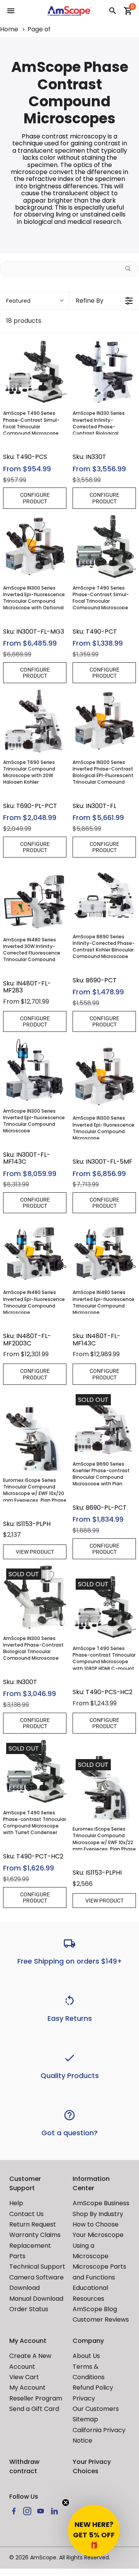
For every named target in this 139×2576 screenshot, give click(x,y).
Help (16, 2203)
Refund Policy (93, 2388)
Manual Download (36, 2299)
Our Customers (96, 2409)
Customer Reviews (101, 2319)
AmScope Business (101, 2203)
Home (9, 29)
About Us (86, 2356)
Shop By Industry (98, 2214)
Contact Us (26, 2214)
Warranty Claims (35, 2235)
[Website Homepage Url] (70, 11)
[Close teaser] (66, 2503)
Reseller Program (36, 2398)
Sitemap (85, 2419)
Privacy (84, 2398)
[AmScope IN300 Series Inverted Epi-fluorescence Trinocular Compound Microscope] (35, 1070)
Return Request (33, 2224)
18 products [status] (24, 321)
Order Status (29, 2309)
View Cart (24, 2377)
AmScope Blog (95, 2309)
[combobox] (35, 301)
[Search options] (131, 269)
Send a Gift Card (34, 2409)
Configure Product (35, 498)
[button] (94, 2531)
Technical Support (37, 2267)
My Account (27, 2388)
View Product (35, 1552)
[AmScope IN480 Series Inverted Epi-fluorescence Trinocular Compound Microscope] (35, 1251)
